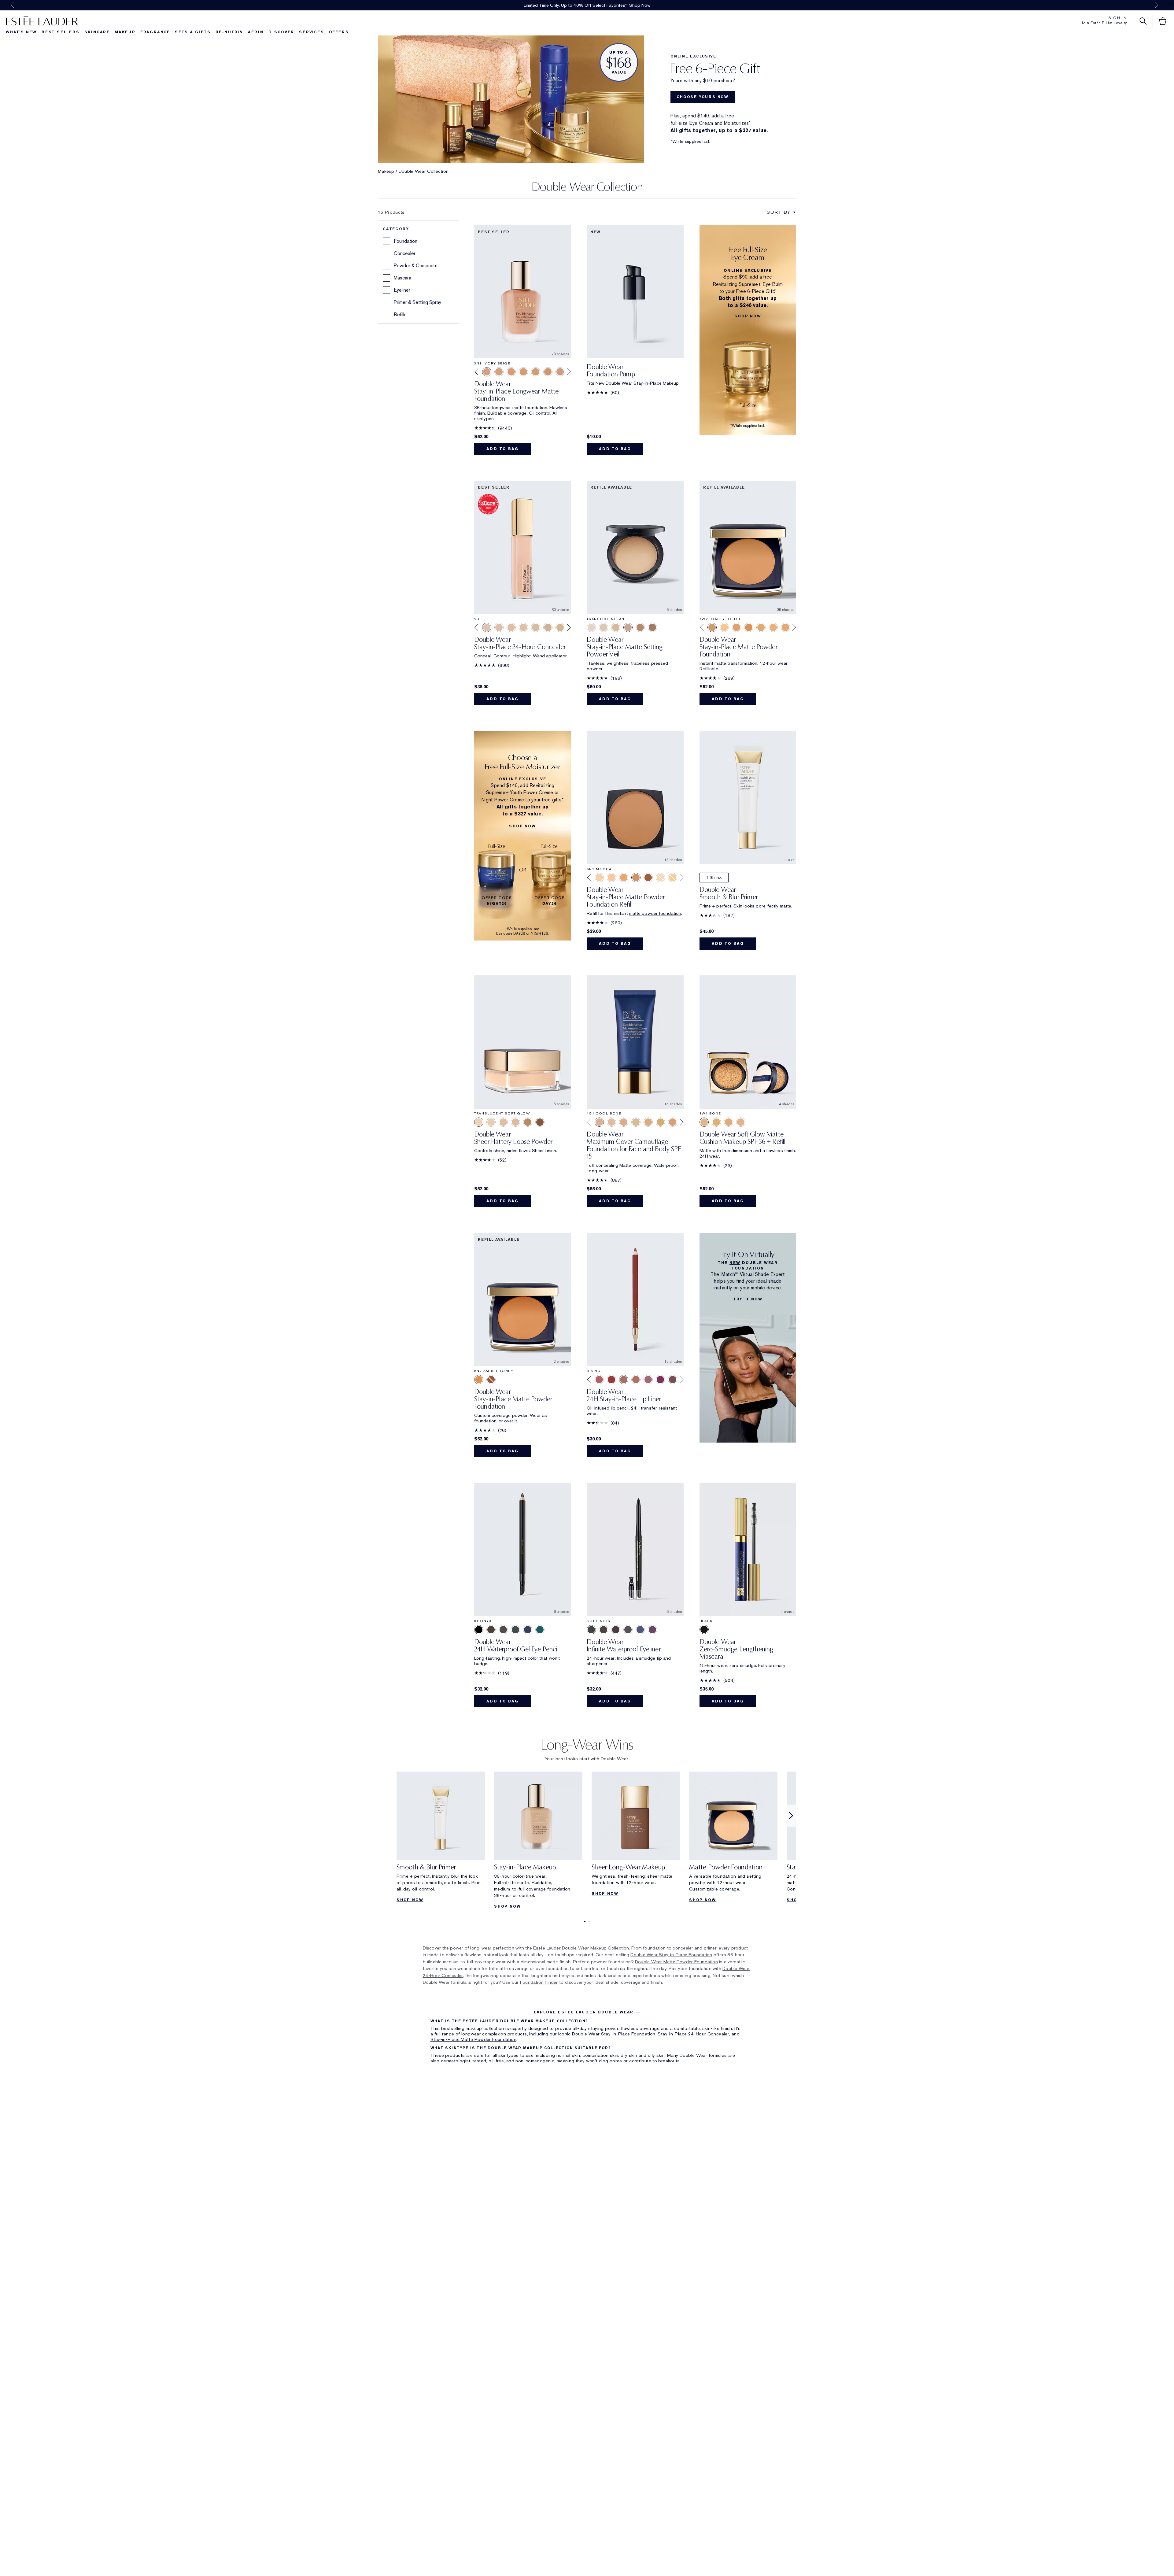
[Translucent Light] (591, 627)
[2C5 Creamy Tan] (673, 1122)
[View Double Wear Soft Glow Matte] (748, 1042)
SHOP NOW (410, 1900)
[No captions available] (587, 87)
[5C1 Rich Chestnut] (737, 627)
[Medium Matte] (528, 1122)
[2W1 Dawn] (660, 878)
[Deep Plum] (652, 1630)
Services (311, 32)
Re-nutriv (229, 32)
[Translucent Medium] (616, 627)
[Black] (748, 1629)
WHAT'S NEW (21, 32)
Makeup (125, 32)
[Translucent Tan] (628, 627)
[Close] (1171, 4)
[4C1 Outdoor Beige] (560, 372)
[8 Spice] (624, 1380)
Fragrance (155, 32)
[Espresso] (616, 1630)
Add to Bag (502, 449)
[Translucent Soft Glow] (479, 1122)
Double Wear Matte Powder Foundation (676, 1962)
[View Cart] (1163, 21)
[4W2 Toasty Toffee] (712, 627)
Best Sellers (61, 32)
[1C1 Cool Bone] (599, 1122)
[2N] (511, 627)
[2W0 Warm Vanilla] (741, 1122)
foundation (654, 1948)
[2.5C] (499, 627)
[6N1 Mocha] (636, 878)
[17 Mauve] (648, 1380)
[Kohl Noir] (591, 1630)
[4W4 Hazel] (724, 627)
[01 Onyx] (479, 1630)
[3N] (560, 627)
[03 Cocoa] (491, 1630)
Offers (339, 32)
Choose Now (644, 5)
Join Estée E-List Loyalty (1104, 23)
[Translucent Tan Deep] (640, 627)
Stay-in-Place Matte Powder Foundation (473, 2039)
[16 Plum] (660, 1380)
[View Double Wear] (635, 798)
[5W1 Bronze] (761, 627)
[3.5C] (548, 627)
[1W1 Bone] (704, 1122)
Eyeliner (402, 290)
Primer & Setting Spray (417, 302)
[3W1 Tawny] (523, 372)
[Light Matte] (503, 1122)
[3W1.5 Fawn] (536, 372)
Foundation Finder (539, 1982)
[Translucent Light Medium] (604, 627)
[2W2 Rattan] (660, 1122)
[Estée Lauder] (42, 21)
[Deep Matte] (540, 1122)
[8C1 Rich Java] (648, 878)
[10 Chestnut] (673, 1380)
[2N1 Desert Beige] (636, 1122)
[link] (441, 1839)
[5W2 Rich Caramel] (773, 627)
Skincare (97, 32)
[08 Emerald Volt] (540, 1630)
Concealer (405, 253)
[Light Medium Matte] (515, 1122)
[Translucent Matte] (491, 1122)
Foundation (406, 241)
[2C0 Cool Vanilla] (729, 1122)
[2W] (523, 627)
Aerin (256, 32)
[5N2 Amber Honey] (749, 627)
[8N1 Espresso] (491, 1380)
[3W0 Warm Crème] (511, 372)
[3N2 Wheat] (499, 372)
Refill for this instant (608, 913)
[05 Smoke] (515, 1630)
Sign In (1118, 18)
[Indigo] (640, 1630)
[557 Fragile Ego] (611, 1380)
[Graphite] (628, 1630)
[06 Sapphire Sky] (528, 1630)
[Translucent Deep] (652, 627)
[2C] (487, 627)
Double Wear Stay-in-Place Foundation (671, 1955)
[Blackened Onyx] (604, 1630)
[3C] (536, 627)
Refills (400, 314)
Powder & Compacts (416, 266)
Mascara (402, 278)
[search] (1143, 21)
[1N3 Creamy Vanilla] (624, 1122)
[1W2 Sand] (716, 1122)
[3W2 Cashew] (548, 372)
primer (710, 1948)
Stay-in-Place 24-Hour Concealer (693, 2034)
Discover (281, 32)
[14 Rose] (599, 1380)
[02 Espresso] (503, 1630)
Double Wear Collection (424, 171)
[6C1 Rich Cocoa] (785, 627)
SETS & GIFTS (193, 32)
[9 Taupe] (636, 1380)
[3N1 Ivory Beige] (487, 372)
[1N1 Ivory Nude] (611, 1122)
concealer (683, 1948)
